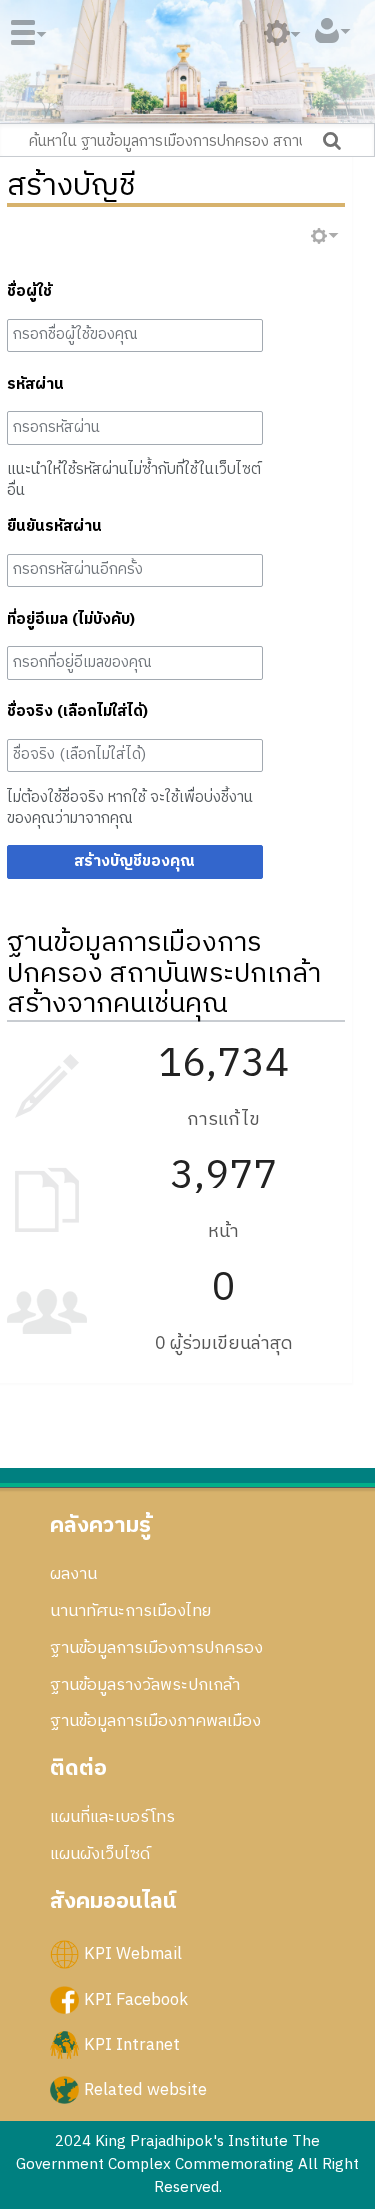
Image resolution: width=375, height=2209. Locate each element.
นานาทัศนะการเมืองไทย (130, 1611)
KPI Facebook (136, 1999)
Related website (145, 2089)
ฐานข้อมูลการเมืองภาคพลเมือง (155, 1721)
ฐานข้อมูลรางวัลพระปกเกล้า (145, 1685)
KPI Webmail (133, 1954)
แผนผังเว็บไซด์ (100, 1854)
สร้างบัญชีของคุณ (134, 861)
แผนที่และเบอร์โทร (112, 1817)
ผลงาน (73, 1574)
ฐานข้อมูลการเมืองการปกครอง (156, 1648)
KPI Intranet (132, 2044)
